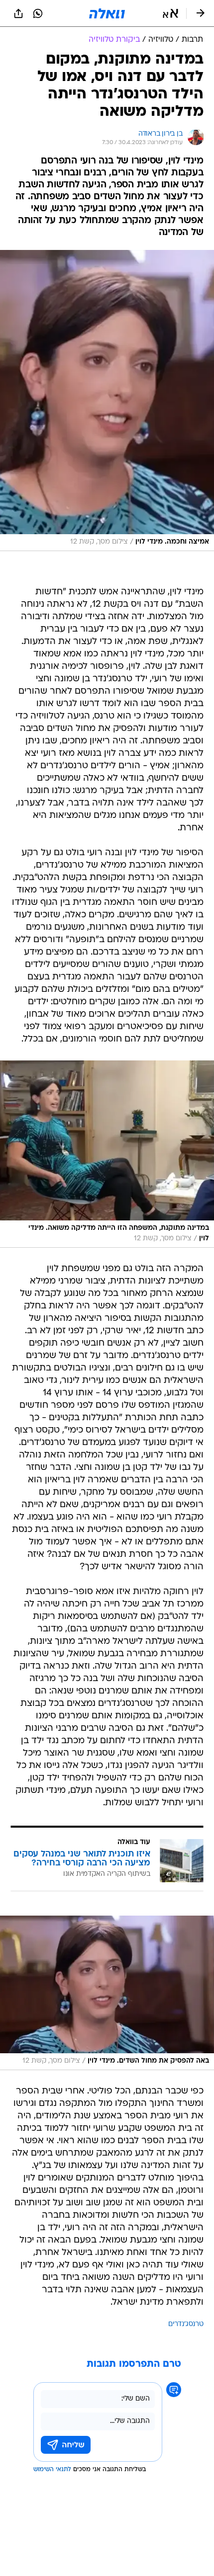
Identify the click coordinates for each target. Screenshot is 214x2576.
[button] (170, 13)
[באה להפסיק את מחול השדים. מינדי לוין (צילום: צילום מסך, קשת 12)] (107, 1993)
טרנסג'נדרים (186, 2324)
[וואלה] (107, 13)
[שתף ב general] (18, 13)
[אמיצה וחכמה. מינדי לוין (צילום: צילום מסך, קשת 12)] (107, 401)
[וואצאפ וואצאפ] (38, 13)
